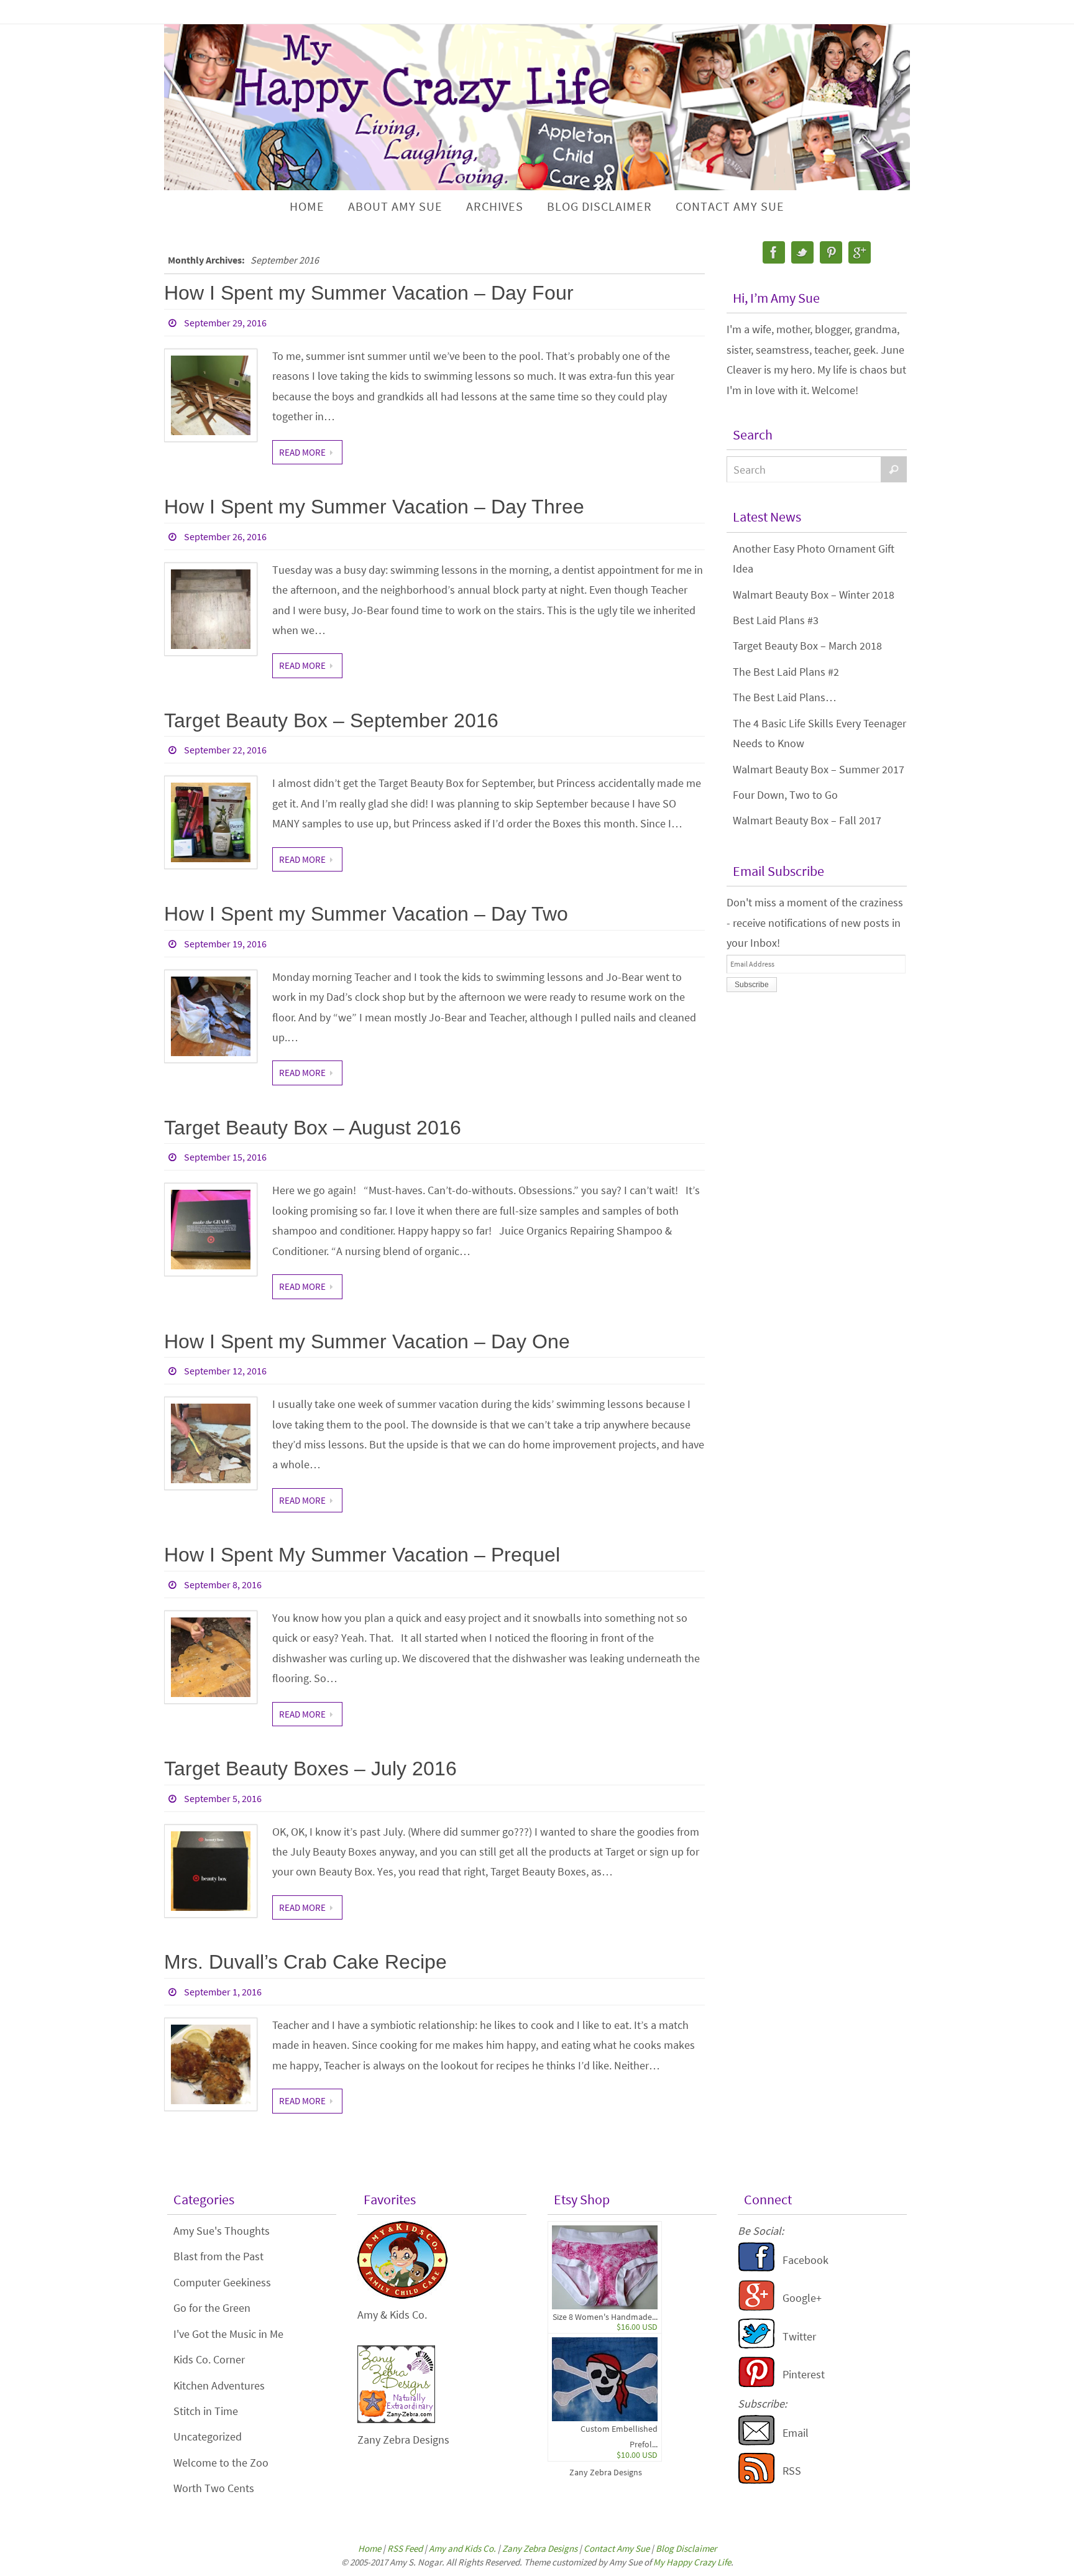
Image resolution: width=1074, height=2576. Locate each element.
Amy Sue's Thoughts (222, 2231)
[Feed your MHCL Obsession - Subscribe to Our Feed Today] (756, 2480)
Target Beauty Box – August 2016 (313, 1128)
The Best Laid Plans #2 (786, 672)
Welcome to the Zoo (221, 2463)
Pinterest (804, 2374)
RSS (792, 2471)
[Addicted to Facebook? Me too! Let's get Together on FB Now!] (756, 2269)
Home (369, 2548)
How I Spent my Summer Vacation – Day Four (369, 293)
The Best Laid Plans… (785, 697)
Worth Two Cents (214, 2488)
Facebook (805, 2260)
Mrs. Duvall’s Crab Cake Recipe (305, 1962)
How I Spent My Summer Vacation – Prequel (362, 1555)
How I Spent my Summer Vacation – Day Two (366, 914)
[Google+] (860, 252)
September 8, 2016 (223, 1585)
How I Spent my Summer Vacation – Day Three (374, 507)
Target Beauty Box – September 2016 (331, 720)
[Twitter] (802, 252)
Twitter (799, 2336)
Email (796, 2433)
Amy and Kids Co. (462, 2548)
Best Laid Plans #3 (776, 620)
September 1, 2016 (223, 1992)
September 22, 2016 (225, 750)
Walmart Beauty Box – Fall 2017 (807, 820)
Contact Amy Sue (617, 2548)
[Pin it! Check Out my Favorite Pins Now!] (756, 2384)
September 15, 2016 (225, 1157)
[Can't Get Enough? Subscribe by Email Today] (756, 2442)
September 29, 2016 (225, 323)
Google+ (802, 2298)
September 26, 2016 (225, 536)
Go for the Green (212, 2308)
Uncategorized (208, 2436)
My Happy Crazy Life (692, 2562)
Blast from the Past (218, 2256)
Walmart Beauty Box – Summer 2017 (819, 769)
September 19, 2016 (225, 944)
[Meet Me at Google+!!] (756, 2307)
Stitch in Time (206, 2411)
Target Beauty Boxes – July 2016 (310, 1769)
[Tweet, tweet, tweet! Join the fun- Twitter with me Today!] (756, 2345)
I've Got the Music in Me (228, 2334)
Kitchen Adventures (219, 2385)
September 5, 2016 (223, 1798)
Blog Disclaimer (686, 2548)
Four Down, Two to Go (785, 795)
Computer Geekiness (222, 2282)
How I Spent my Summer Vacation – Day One (367, 1341)
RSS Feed (405, 2548)
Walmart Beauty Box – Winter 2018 (814, 595)
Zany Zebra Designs (606, 2472)
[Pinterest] (831, 252)
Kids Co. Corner (209, 2359)
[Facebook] (774, 252)
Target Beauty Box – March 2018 (807, 646)
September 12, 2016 (225, 1371)
